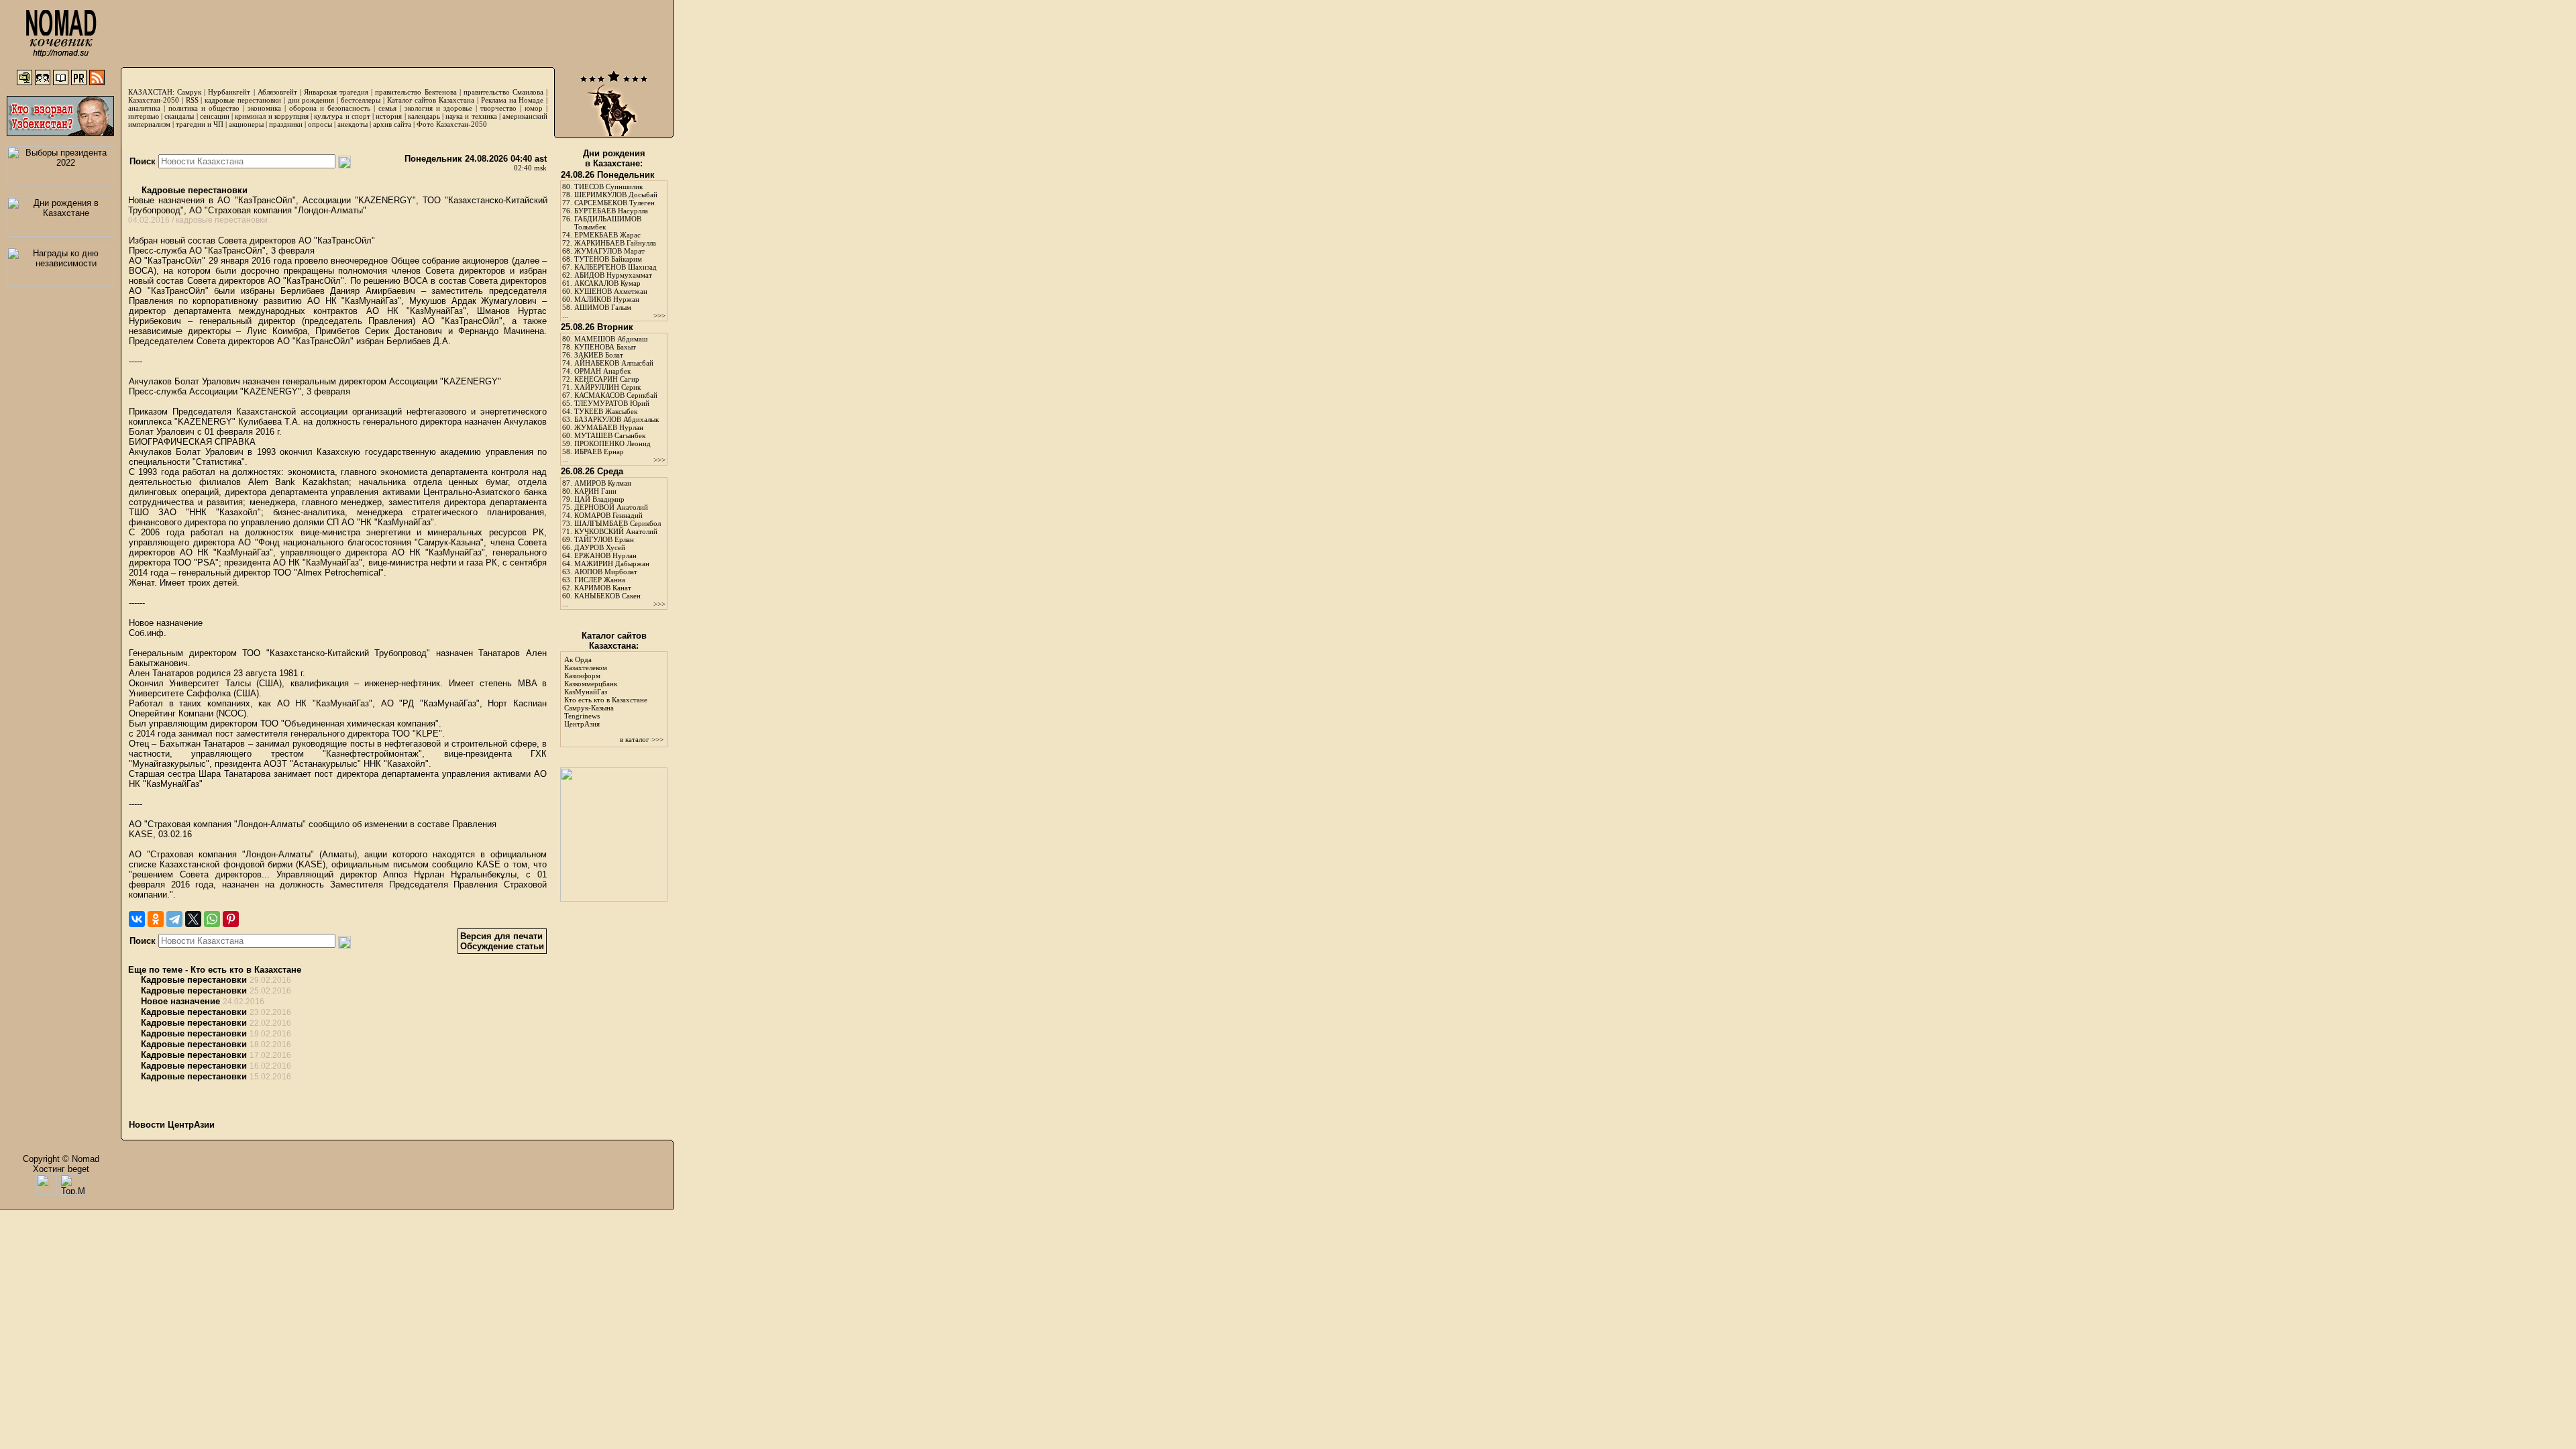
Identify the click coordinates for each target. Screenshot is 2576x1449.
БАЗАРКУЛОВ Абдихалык (616, 419)
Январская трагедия (336, 92)
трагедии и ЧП (200, 124)
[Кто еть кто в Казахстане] (614, 899)
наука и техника (471, 116)
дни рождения (311, 100)
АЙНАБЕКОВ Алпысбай (614, 363)
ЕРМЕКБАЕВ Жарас (607, 235)
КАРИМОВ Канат (603, 588)
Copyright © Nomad (61, 1159)
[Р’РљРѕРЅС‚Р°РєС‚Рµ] (137, 919)
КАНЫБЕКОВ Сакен (607, 596)
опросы (320, 124)
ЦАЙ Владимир (599, 499)
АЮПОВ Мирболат (606, 572)
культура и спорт (342, 116)
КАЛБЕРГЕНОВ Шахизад (615, 267)
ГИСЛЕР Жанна (600, 580)
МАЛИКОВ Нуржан (607, 299)
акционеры (246, 124)
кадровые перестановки (243, 100)
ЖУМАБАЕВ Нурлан (609, 427)
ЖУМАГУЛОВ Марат (609, 251)
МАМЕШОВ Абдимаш (611, 339)
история (389, 116)
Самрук (189, 92)
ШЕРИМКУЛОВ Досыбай (616, 195)
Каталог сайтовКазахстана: (614, 641)
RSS (192, 100)
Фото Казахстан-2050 (452, 124)
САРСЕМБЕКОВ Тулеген (614, 203)
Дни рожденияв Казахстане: (614, 158)
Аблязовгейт (277, 92)
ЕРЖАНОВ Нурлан (605, 555)
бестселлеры (361, 100)
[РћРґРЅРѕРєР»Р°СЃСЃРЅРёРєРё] (156, 919)
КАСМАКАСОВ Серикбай (616, 395)
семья (387, 108)
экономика (264, 108)
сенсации (215, 116)
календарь (424, 116)
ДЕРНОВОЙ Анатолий (611, 507)
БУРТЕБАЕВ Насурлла (611, 211)
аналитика (144, 108)
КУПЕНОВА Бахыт (605, 347)
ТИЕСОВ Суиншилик (608, 186)
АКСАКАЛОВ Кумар (607, 283)
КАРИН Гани (595, 491)
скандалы (179, 116)
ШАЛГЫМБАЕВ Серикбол (618, 523)
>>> (659, 315)
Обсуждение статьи (502, 946)
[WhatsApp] (212, 919)
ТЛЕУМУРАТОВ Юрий (612, 403)
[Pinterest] (231, 919)
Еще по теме (155, 970)
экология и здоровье (438, 108)
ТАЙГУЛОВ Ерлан (604, 539)
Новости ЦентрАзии (172, 1125)
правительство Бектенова (416, 92)
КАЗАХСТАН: (151, 92)
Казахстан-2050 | (157, 100)
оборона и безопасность (330, 108)
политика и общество (204, 108)
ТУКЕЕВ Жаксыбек (606, 411)
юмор (534, 108)
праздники (286, 124)
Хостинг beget (61, 1169)
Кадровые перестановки (193, 190)
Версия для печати (501, 936)
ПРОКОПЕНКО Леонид (612, 443)
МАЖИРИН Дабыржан (612, 563)
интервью (144, 116)
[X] (193, 919)
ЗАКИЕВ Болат (599, 355)
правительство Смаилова (503, 92)
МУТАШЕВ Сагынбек (610, 435)
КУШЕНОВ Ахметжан (611, 291)
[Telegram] (174, 919)
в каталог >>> (642, 739)
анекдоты (353, 124)
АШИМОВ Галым (603, 307)
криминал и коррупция (271, 116)
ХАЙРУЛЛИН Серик (607, 387)
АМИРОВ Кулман (603, 483)
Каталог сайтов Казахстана (431, 100)
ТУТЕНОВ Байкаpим (608, 259)
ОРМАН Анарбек (602, 371)
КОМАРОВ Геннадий (608, 515)
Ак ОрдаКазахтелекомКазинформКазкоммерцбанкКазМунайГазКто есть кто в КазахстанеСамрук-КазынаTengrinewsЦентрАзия (606, 692)
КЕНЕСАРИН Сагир (607, 379)
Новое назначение (180, 1001)
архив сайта (392, 124)
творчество (498, 108)
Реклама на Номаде (513, 100)
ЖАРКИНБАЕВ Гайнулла (615, 243)
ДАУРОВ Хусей (600, 547)
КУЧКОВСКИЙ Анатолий (616, 531)
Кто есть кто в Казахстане (246, 970)
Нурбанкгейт (229, 92)
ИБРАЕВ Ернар (599, 451)
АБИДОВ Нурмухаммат (613, 275)
